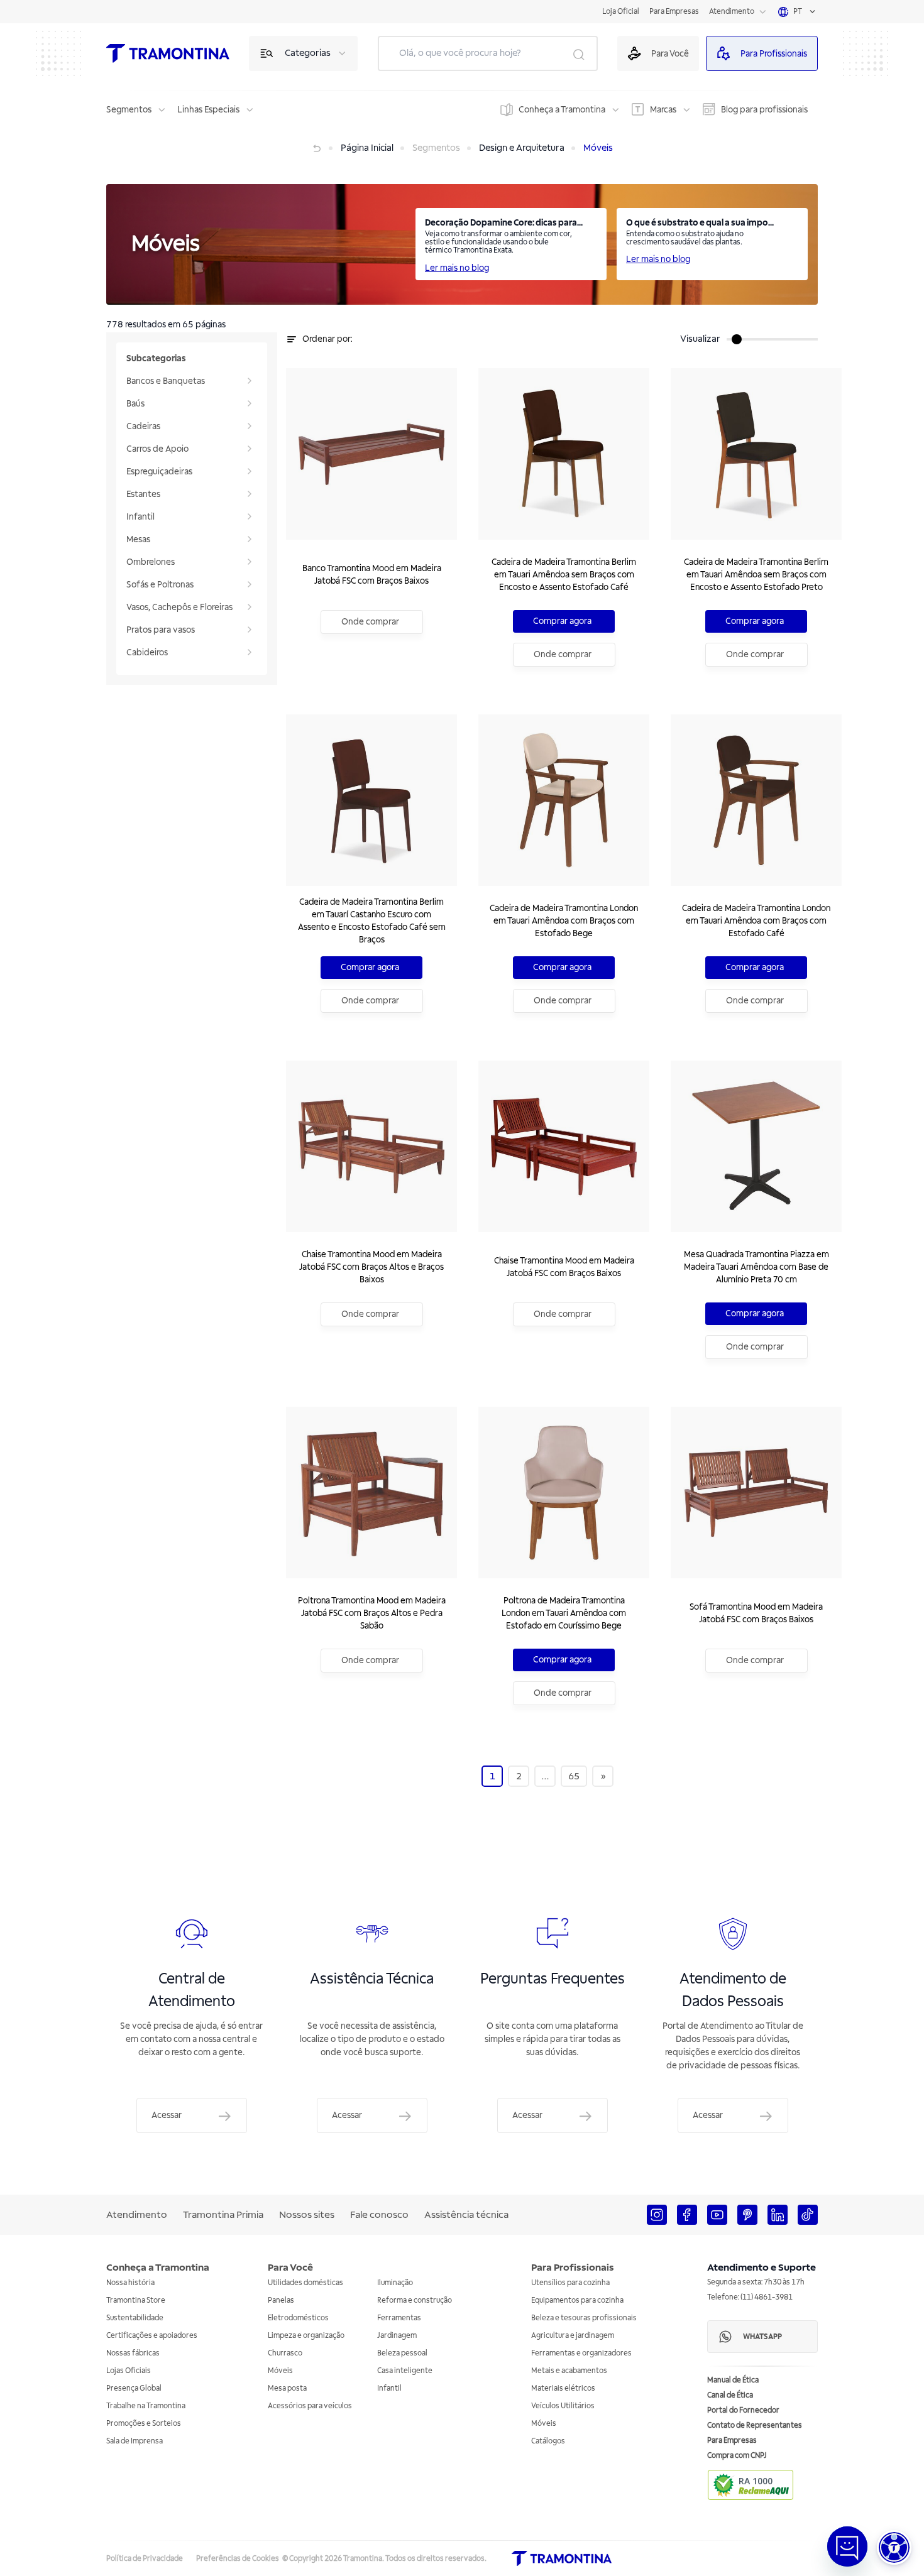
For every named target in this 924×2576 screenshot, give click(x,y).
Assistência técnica (466, 2215)
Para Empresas (674, 12)
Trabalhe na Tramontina (146, 2406)
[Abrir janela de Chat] (847, 2546)
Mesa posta (287, 2388)
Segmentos (129, 110)
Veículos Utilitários (563, 2406)
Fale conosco (379, 2215)
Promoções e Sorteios (144, 2424)
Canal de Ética (730, 2395)
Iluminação (395, 2283)
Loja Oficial (621, 12)
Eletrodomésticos (298, 2318)
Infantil (389, 2388)
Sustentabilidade (135, 2318)
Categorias (308, 53)
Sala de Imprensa (135, 2441)
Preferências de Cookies (238, 2559)
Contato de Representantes (755, 2426)
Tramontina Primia (223, 2215)
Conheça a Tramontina (562, 110)
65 (574, 1776)
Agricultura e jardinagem (573, 2336)
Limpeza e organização (306, 2336)
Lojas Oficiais (129, 2371)
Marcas (663, 110)
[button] (894, 2547)
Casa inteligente (405, 2371)
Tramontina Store (136, 2300)
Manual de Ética (733, 2380)
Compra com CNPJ (737, 2456)
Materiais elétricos (563, 2388)
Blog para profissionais (764, 110)
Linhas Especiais (208, 110)
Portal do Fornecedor (743, 2410)
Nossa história (130, 2283)
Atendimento (732, 12)
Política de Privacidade (145, 2559)
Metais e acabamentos (569, 2371)
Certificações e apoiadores (152, 2336)
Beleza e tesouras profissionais (584, 2318)
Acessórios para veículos (310, 2406)
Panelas (281, 2300)
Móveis (280, 2371)
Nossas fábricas (133, 2353)
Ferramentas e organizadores (581, 2353)
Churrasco (285, 2353)
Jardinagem (397, 2336)
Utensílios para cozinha (570, 2283)
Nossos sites (307, 2215)
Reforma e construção (415, 2300)
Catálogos (548, 2441)
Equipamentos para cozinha (577, 2300)
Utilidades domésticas (305, 2283)
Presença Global (134, 2388)
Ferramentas (399, 2318)
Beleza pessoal (402, 2353)
